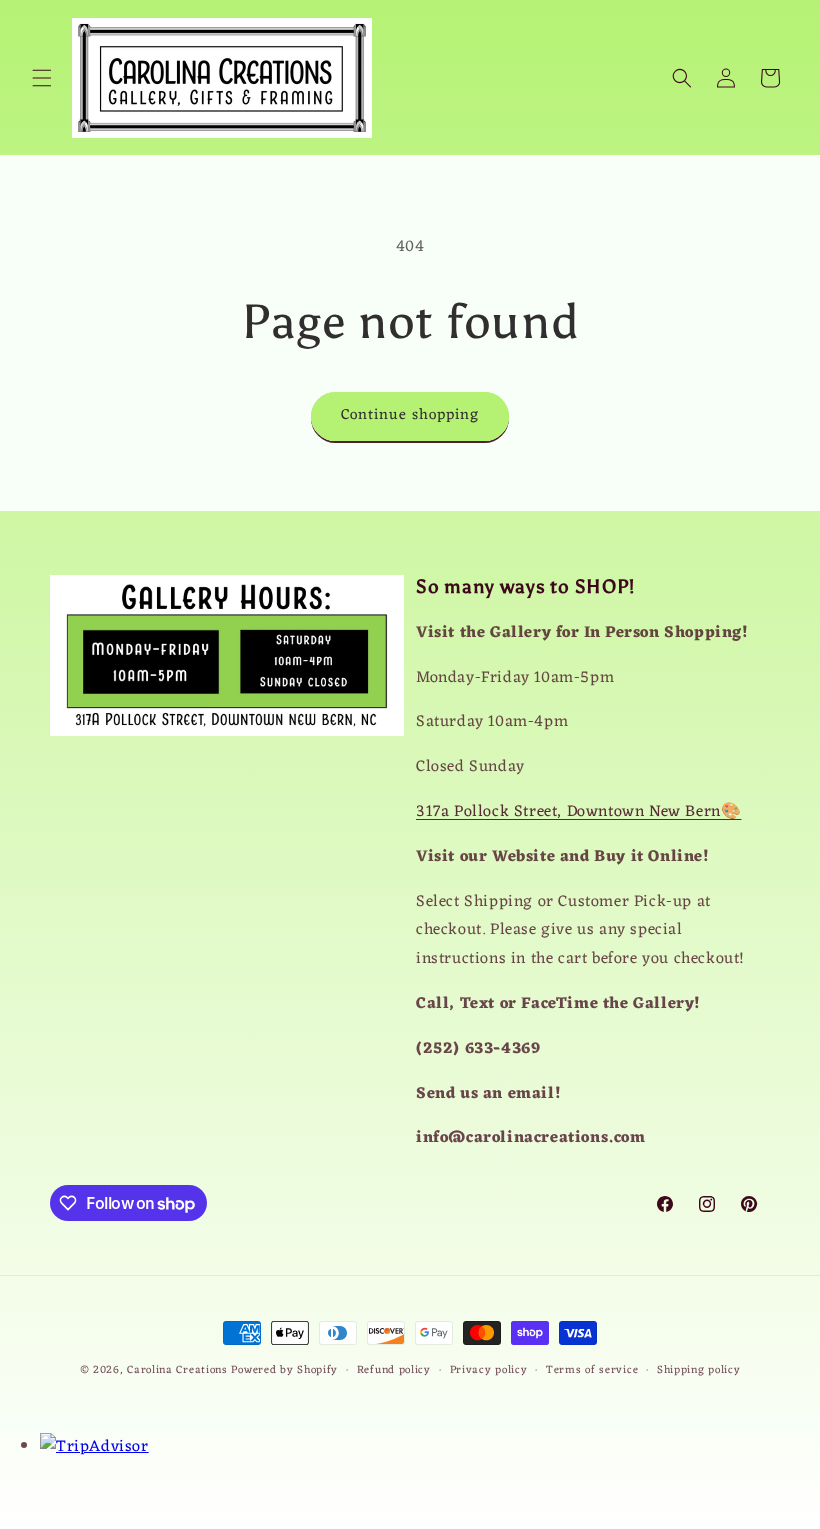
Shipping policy (699, 1370)
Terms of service (592, 1370)
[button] (42, 78)
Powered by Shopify (284, 1370)
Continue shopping (410, 415)
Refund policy (394, 1370)
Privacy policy (489, 1370)
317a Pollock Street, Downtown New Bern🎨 (578, 812)
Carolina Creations (177, 1370)
